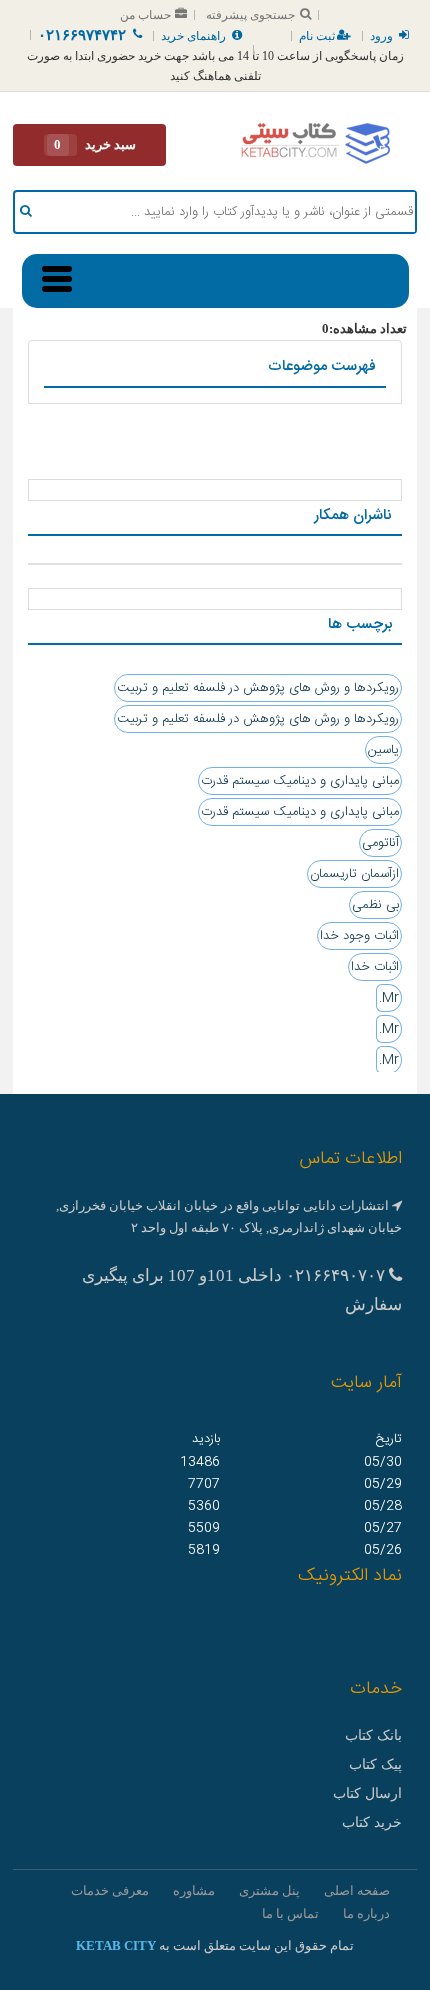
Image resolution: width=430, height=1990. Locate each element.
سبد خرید (95, 144)
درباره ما (366, 1913)
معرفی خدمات (110, 1890)
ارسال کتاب (367, 1793)
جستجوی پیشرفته (250, 15)
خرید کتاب (372, 1822)
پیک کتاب (375, 1764)
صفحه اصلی (357, 1890)
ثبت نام (317, 36)
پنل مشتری (269, 1890)
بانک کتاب (373, 1735)
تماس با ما (290, 1913)
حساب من (145, 15)
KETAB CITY (116, 1945)
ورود (381, 36)
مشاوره (194, 1890)
